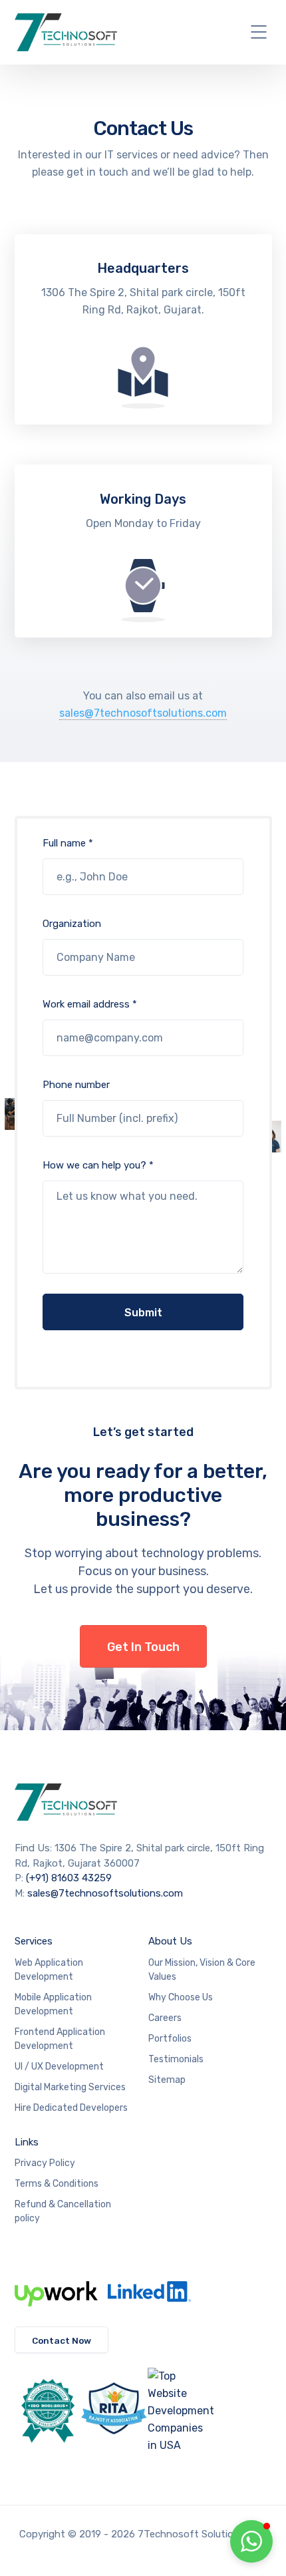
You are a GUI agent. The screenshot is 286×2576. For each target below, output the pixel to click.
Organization (72, 924)
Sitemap (167, 2080)
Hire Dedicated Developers (71, 2108)
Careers (165, 2018)
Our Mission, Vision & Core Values (202, 1970)
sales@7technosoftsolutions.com (143, 713)
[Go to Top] (209, 2546)
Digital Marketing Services (70, 2087)
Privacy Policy (45, 2163)
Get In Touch (143, 1647)
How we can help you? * (98, 1165)
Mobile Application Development (53, 2004)
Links (27, 2142)
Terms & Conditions (57, 2184)
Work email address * (90, 1004)
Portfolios (170, 2039)
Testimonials (176, 2059)
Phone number (76, 1085)
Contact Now (62, 2340)
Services (34, 1941)
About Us (170, 1941)
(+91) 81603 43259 (69, 1878)
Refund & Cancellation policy (63, 2211)
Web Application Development (49, 1970)
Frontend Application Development (60, 2039)
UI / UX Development (59, 2067)
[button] (251, 2541)
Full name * (68, 843)
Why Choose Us (181, 1997)
